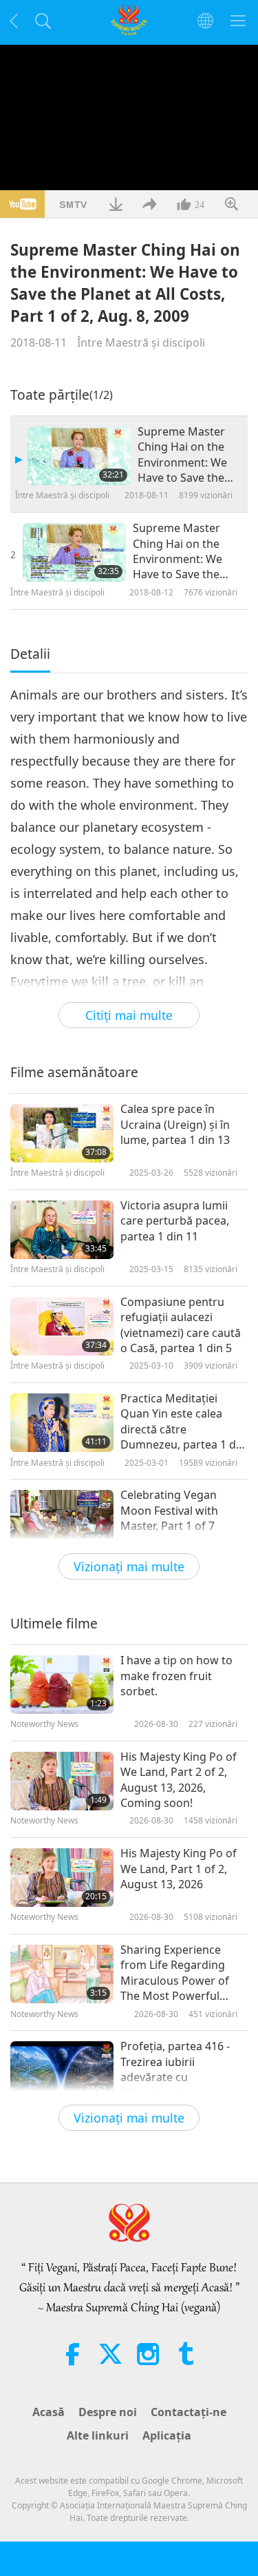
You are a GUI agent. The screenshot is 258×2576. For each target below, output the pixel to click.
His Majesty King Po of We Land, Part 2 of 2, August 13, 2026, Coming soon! (179, 1780)
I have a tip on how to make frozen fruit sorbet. (176, 1676)
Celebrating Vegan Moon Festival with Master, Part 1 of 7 (169, 1510)
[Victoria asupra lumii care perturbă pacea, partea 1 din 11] (62, 1230)
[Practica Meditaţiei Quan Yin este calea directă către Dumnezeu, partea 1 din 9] (62, 1423)
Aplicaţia (167, 2435)
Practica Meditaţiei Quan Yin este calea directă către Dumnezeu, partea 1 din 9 (183, 1422)
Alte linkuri (98, 2435)
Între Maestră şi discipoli (141, 343)
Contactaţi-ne (189, 2412)
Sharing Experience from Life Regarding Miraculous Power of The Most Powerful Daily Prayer (175, 1973)
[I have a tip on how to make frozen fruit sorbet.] (62, 1685)
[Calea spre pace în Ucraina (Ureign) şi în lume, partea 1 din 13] (62, 1133)
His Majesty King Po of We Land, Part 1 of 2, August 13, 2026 (179, 1869)
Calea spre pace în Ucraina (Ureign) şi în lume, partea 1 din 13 (175, 1124)
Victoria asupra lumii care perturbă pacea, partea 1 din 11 (175, 1221)
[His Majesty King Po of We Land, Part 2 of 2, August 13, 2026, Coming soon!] (62, 1781)
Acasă (49, 2412)
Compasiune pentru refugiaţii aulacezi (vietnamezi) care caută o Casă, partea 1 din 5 (181, 1325)
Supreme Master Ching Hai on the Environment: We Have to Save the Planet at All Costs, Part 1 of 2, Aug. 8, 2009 (185, 455)
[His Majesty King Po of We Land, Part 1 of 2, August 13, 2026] (62, 1878)
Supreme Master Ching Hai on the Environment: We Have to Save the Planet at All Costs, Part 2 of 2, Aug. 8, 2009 (181, 551)
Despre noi (108, 2412)
